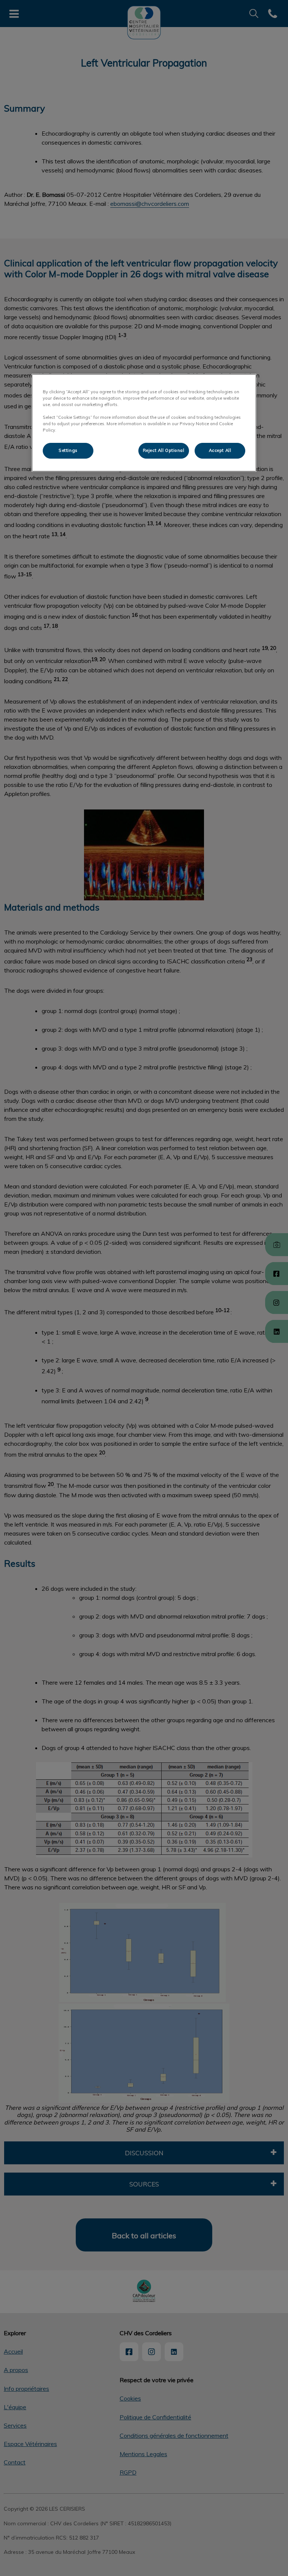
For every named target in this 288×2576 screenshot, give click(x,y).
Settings (68, 450)
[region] (144, 423)
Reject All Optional (164, 450)
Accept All (220, 450)
